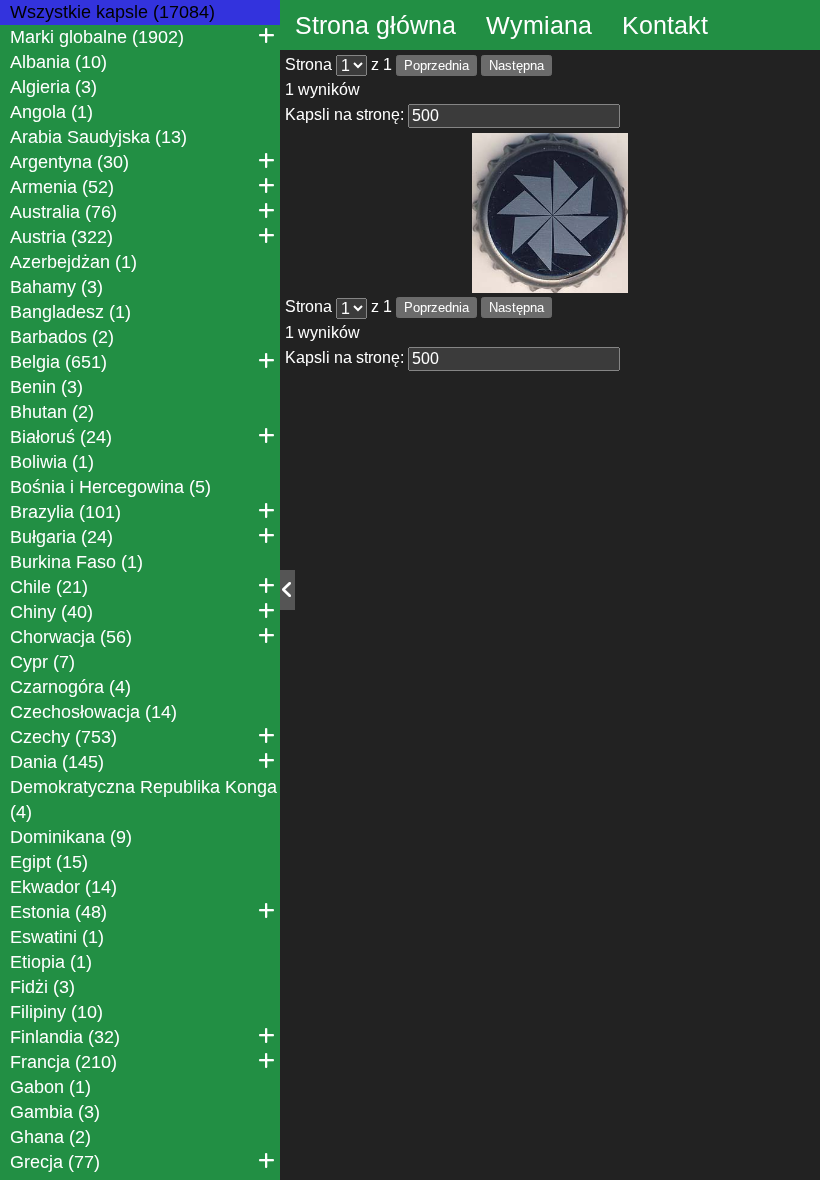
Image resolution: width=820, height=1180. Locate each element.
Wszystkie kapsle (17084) (112, 12)
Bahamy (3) (56, 287)
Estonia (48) (58, 912)
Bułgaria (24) (61, 537)
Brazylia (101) (65, 512)
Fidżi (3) (42, 987)
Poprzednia (436, 65)
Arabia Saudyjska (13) (98, 137)
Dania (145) (57, 762)
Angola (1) (51, 112)
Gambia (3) (55, 1112)
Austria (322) (61, 237)
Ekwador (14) (63, 887)
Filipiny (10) (56, 1012)
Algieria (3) (53, 87)
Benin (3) (46, 387)
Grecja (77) (55, 1162)
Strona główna (375, 25)
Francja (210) (63, 1062)
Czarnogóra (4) (70, 687)
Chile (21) (49, 587)
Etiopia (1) (51, 962)
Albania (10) (58, 62)
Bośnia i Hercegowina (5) (110, 487)
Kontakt (665, 25)
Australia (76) (63, 212)
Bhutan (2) (52, 412)
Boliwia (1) (52, 462)
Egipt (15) (49, 862)
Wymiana (539, 25)
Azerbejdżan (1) (73, 262)
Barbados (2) (62, 337)
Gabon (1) (50, 1087)
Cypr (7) (42, 662)
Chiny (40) (51, 612)
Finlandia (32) (65, 1037)
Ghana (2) (50, 1137)
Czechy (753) (63, 737)
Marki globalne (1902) (97, 37)
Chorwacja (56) (71, 637)
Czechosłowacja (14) (93, 712)
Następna (516, 65)
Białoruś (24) (61, 437)
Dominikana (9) (71, 837)
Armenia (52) (62, 187)
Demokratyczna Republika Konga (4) (143, 799)
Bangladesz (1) (70, 312)
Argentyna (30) (69, 162)
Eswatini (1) (57, 937)
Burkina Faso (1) (76, 562)
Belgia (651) (58, 362)
